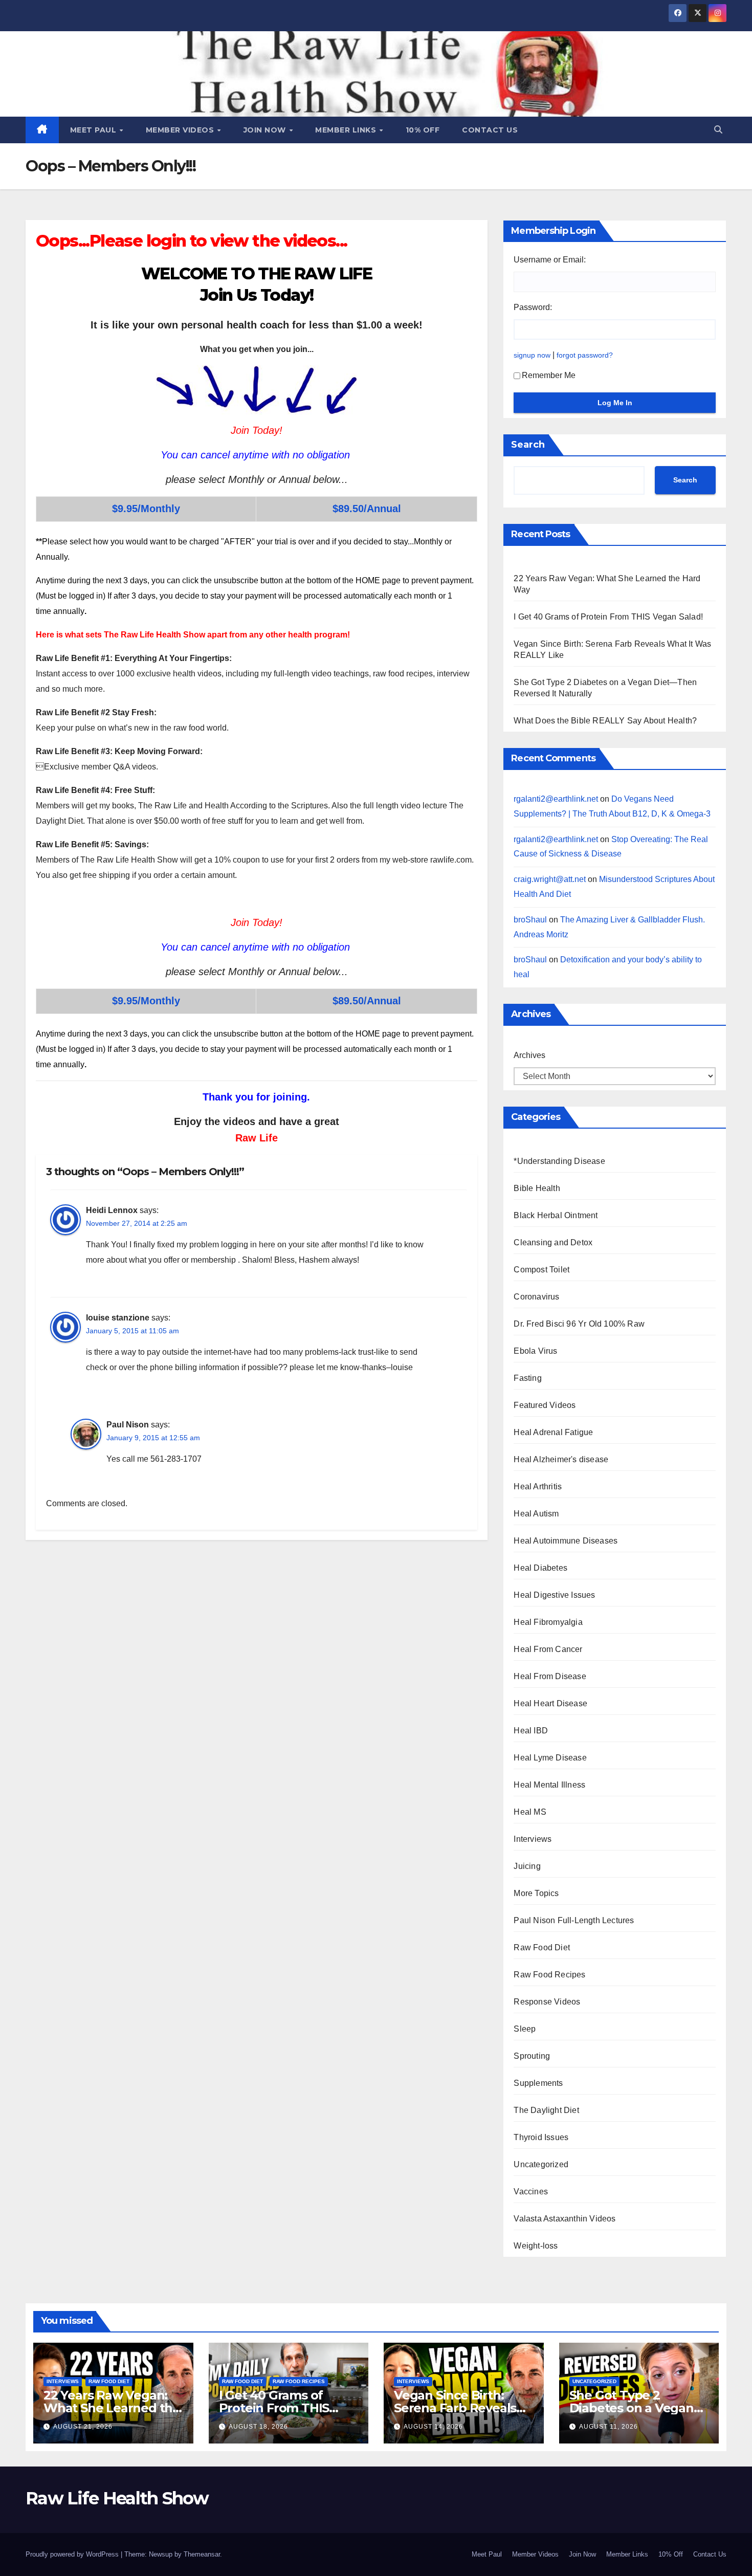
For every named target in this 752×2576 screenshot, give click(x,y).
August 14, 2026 (433, 2427)
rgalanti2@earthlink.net (556, 799)
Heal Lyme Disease (550, 1758)
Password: (533, 307)
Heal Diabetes (540, 1568)
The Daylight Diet (546, 2110)
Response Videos (547, 2002)
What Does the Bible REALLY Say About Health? (605, 721)
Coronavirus (536, 1297)
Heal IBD (531, 1731)
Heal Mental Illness (549, 1785)
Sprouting (532, 2056)
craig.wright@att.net (550, 879)
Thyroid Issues (541, 2137)
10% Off (423, 130)
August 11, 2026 (609, 2427)
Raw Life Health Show (117, 2498)
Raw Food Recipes (549, 1975)
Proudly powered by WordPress (73, 2554)
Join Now (266, 130)
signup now (532, 355)
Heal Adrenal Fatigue (553, 1432)
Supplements (538, 2083)
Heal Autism (536, 1514)
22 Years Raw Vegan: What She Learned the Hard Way (112, 2408)
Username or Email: (550, 260)
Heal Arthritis (538, 1487)
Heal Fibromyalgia (548, 1622)
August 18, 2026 (258, 2427)
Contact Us (490, 130)
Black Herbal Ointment (556, 1215)
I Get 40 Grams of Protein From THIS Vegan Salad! (608, 617)
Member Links (347, 130)
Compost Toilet (541, 1270)
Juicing (527, 1866)
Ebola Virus (535, 1351)
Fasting (527, 1378)
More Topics (536, 1893)
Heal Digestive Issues (554, 1595)
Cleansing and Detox (553, 1242)
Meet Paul (94, 130)
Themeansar (202, 2554)
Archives (529, 1055)
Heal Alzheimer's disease (561, 1459)
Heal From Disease (550, 1676)
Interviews (533, 1839)
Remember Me (549, 375)
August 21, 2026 (83, 2427)
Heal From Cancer (548, 1649)
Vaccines (531, 2192)
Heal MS (530, 1812)
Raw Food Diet (542, 1947)
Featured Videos (545, 1405)
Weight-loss (536, 2246)
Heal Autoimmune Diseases (566, 1541)
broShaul (530, 920)
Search (528, 445)
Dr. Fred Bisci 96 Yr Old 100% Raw (579, 1324)
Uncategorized (541, 2164)
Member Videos (181, 130)
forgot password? (585, 355)
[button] (718, 130)
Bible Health (537, 1188)
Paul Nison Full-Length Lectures (574, 1920)
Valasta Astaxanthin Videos (565, 2219)
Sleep (525, 2029)
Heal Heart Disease (550, 1703)
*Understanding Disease (559, 1161)
